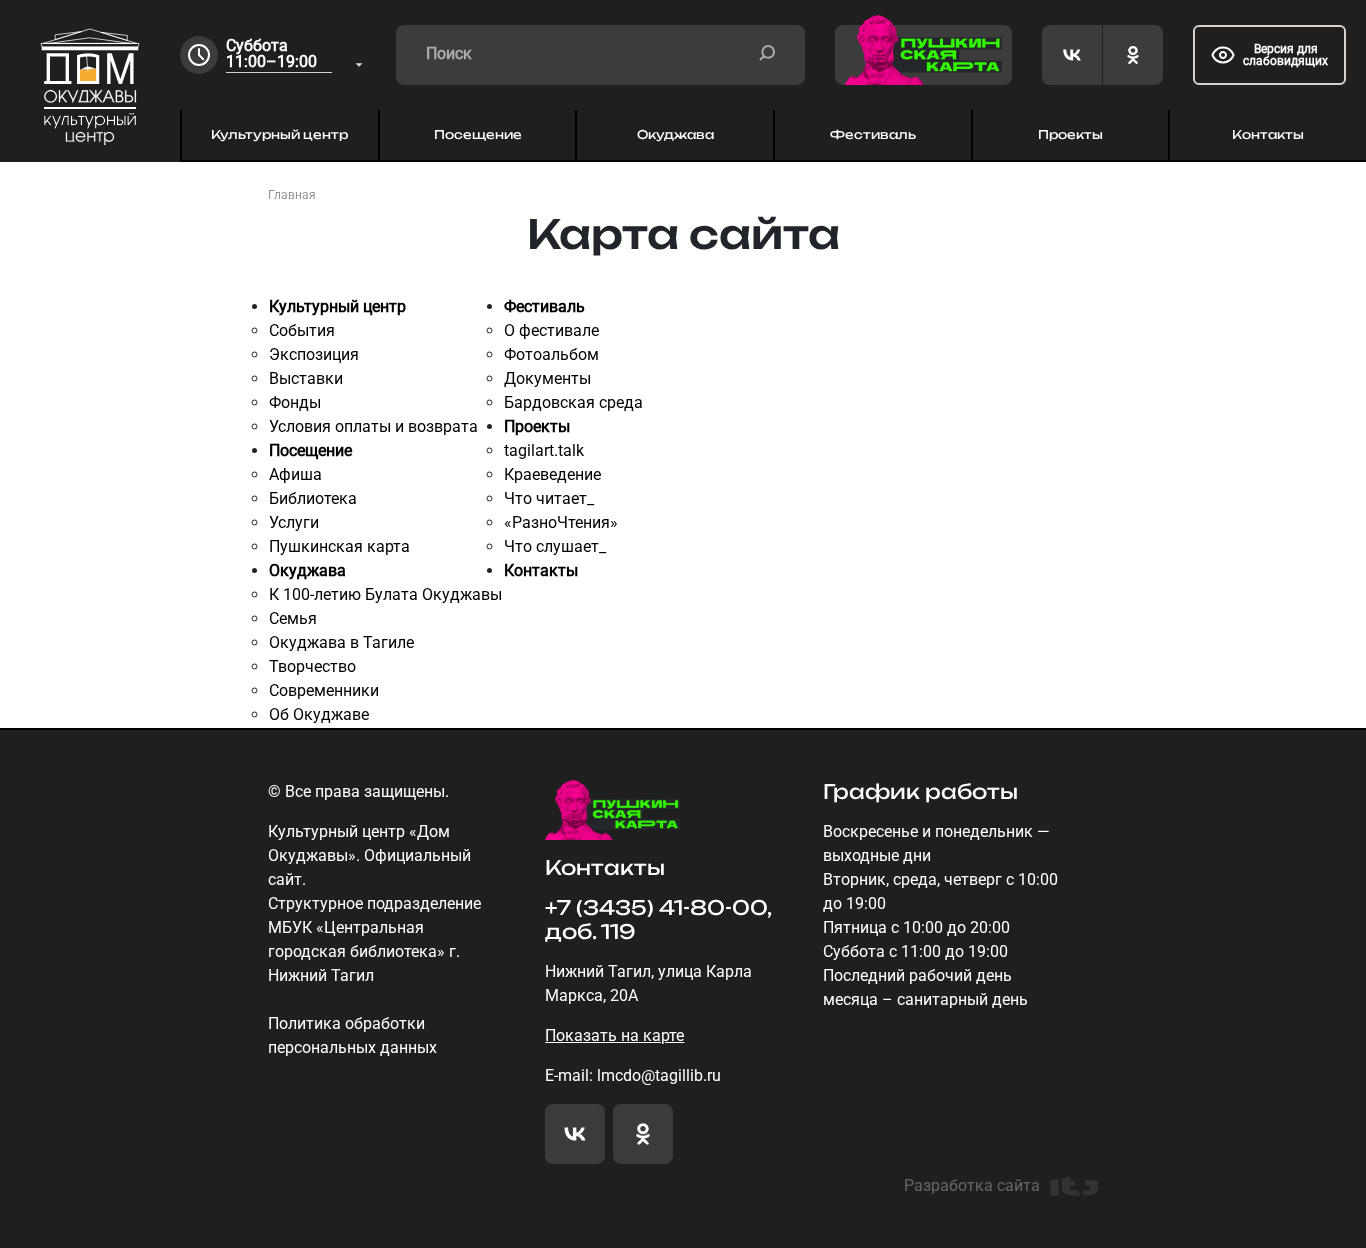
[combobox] (296, 55)
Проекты (1070, 134)
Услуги (294, 522)
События (302, 330)
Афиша (295, 474)
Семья (293, 618)
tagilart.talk (544, 450)
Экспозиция (314, 354)
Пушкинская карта (339, 546)
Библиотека (313, 498)
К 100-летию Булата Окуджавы (385, 594)
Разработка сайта (972, 1185)
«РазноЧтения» (561, 522)
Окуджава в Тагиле (341, 642)
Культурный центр (279, 134)
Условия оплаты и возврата (373, 426)
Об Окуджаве (319, 714)
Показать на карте (614, 1035)
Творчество (312, 666)
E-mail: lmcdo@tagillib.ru (633, 1075)
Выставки (306, 378)
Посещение (478, 134)
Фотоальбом (551, 354)
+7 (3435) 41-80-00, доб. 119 (658, 920)
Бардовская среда (573, 402)
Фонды (295, 402)
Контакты (1268, 134)
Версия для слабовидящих (1285, 55)
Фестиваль (873, 134)
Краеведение (552, 474)
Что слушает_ (555, 546)
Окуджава (675, 134)
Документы (547, 378)
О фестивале (551, 330)
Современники (324, 690)
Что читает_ (549, 498)
